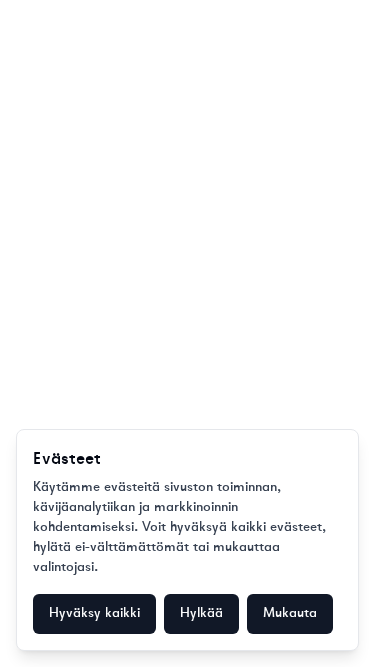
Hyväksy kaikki (94, 613)
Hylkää (201, 613)
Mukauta (290, 613)
